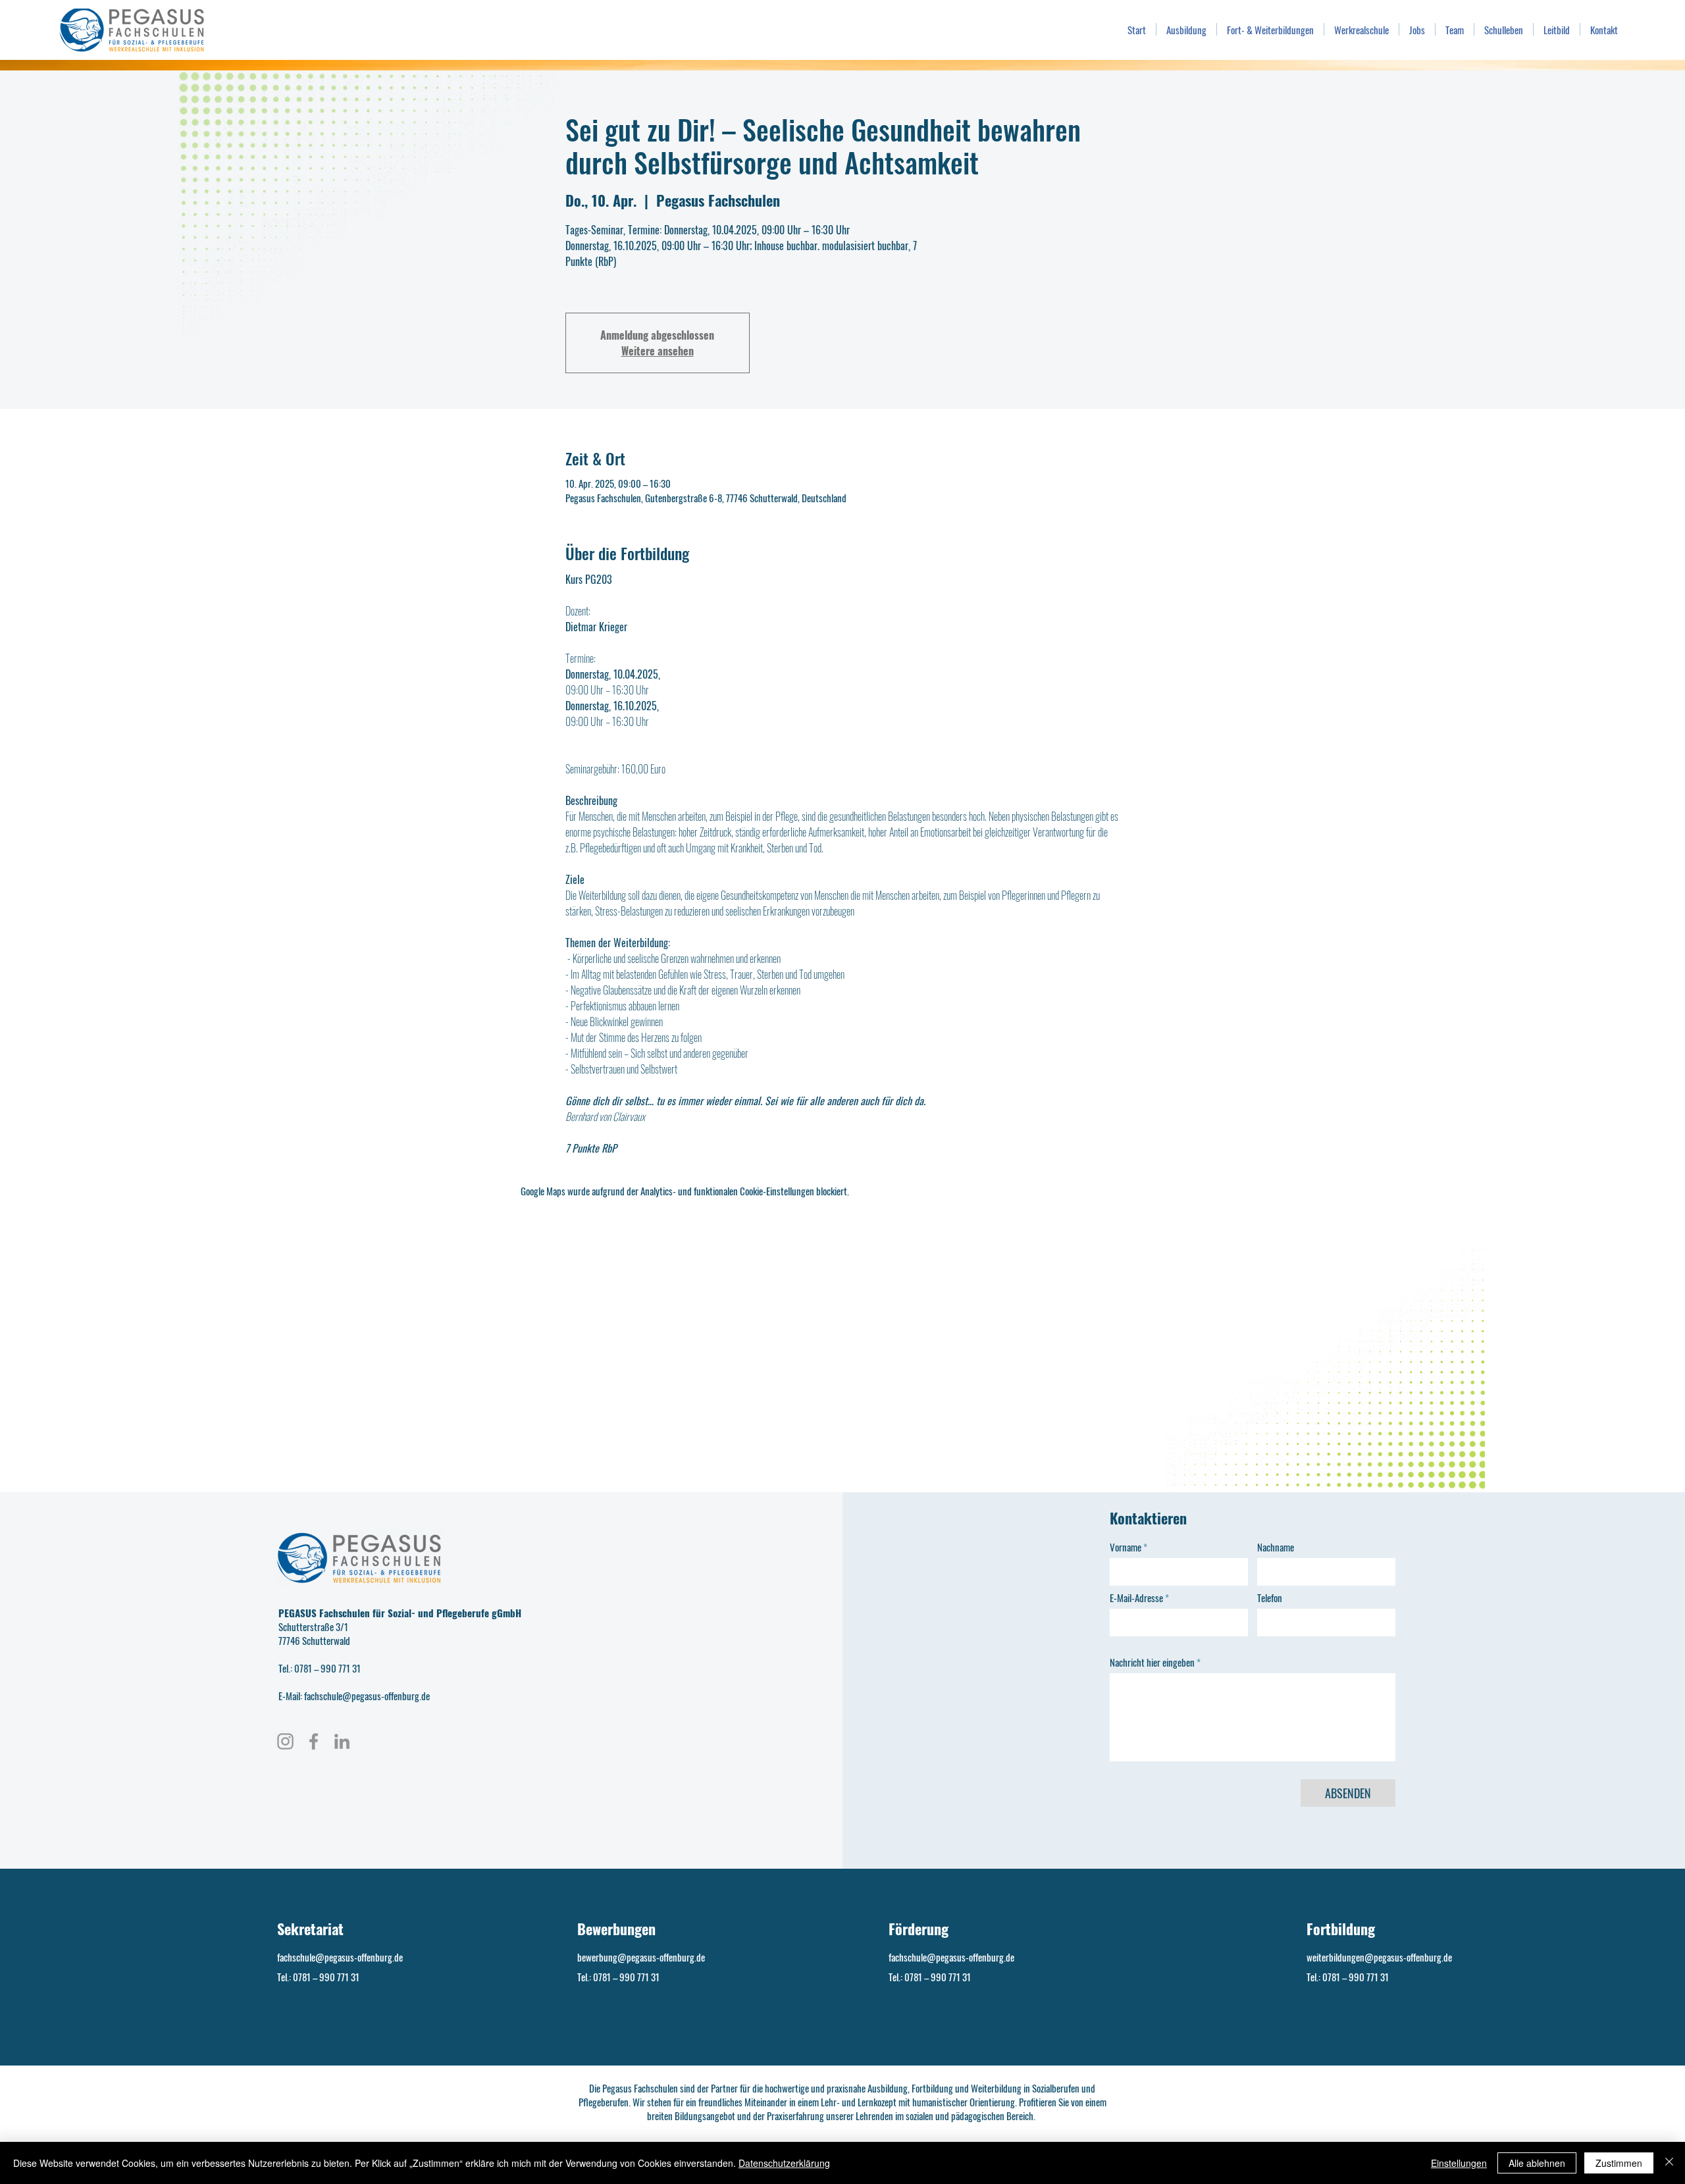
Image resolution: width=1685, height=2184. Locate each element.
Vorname (1126, 1547)
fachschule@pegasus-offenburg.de (340, 1957)
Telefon (1270, 1598)
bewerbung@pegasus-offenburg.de (641, 1957)
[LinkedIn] (342, 1741)
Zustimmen (1619, 2163)
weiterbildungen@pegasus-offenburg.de (1379, 1957)
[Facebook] (314, 1741)
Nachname (1276, 1547)
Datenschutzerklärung (784, 2163)
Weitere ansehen (658, 351)
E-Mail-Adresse (1136, 1598)
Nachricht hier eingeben (1152, 1662)
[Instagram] (285, 1741)
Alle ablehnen (1537, 2163)
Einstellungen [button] (1459, 2163)
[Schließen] (1669, 2163)
